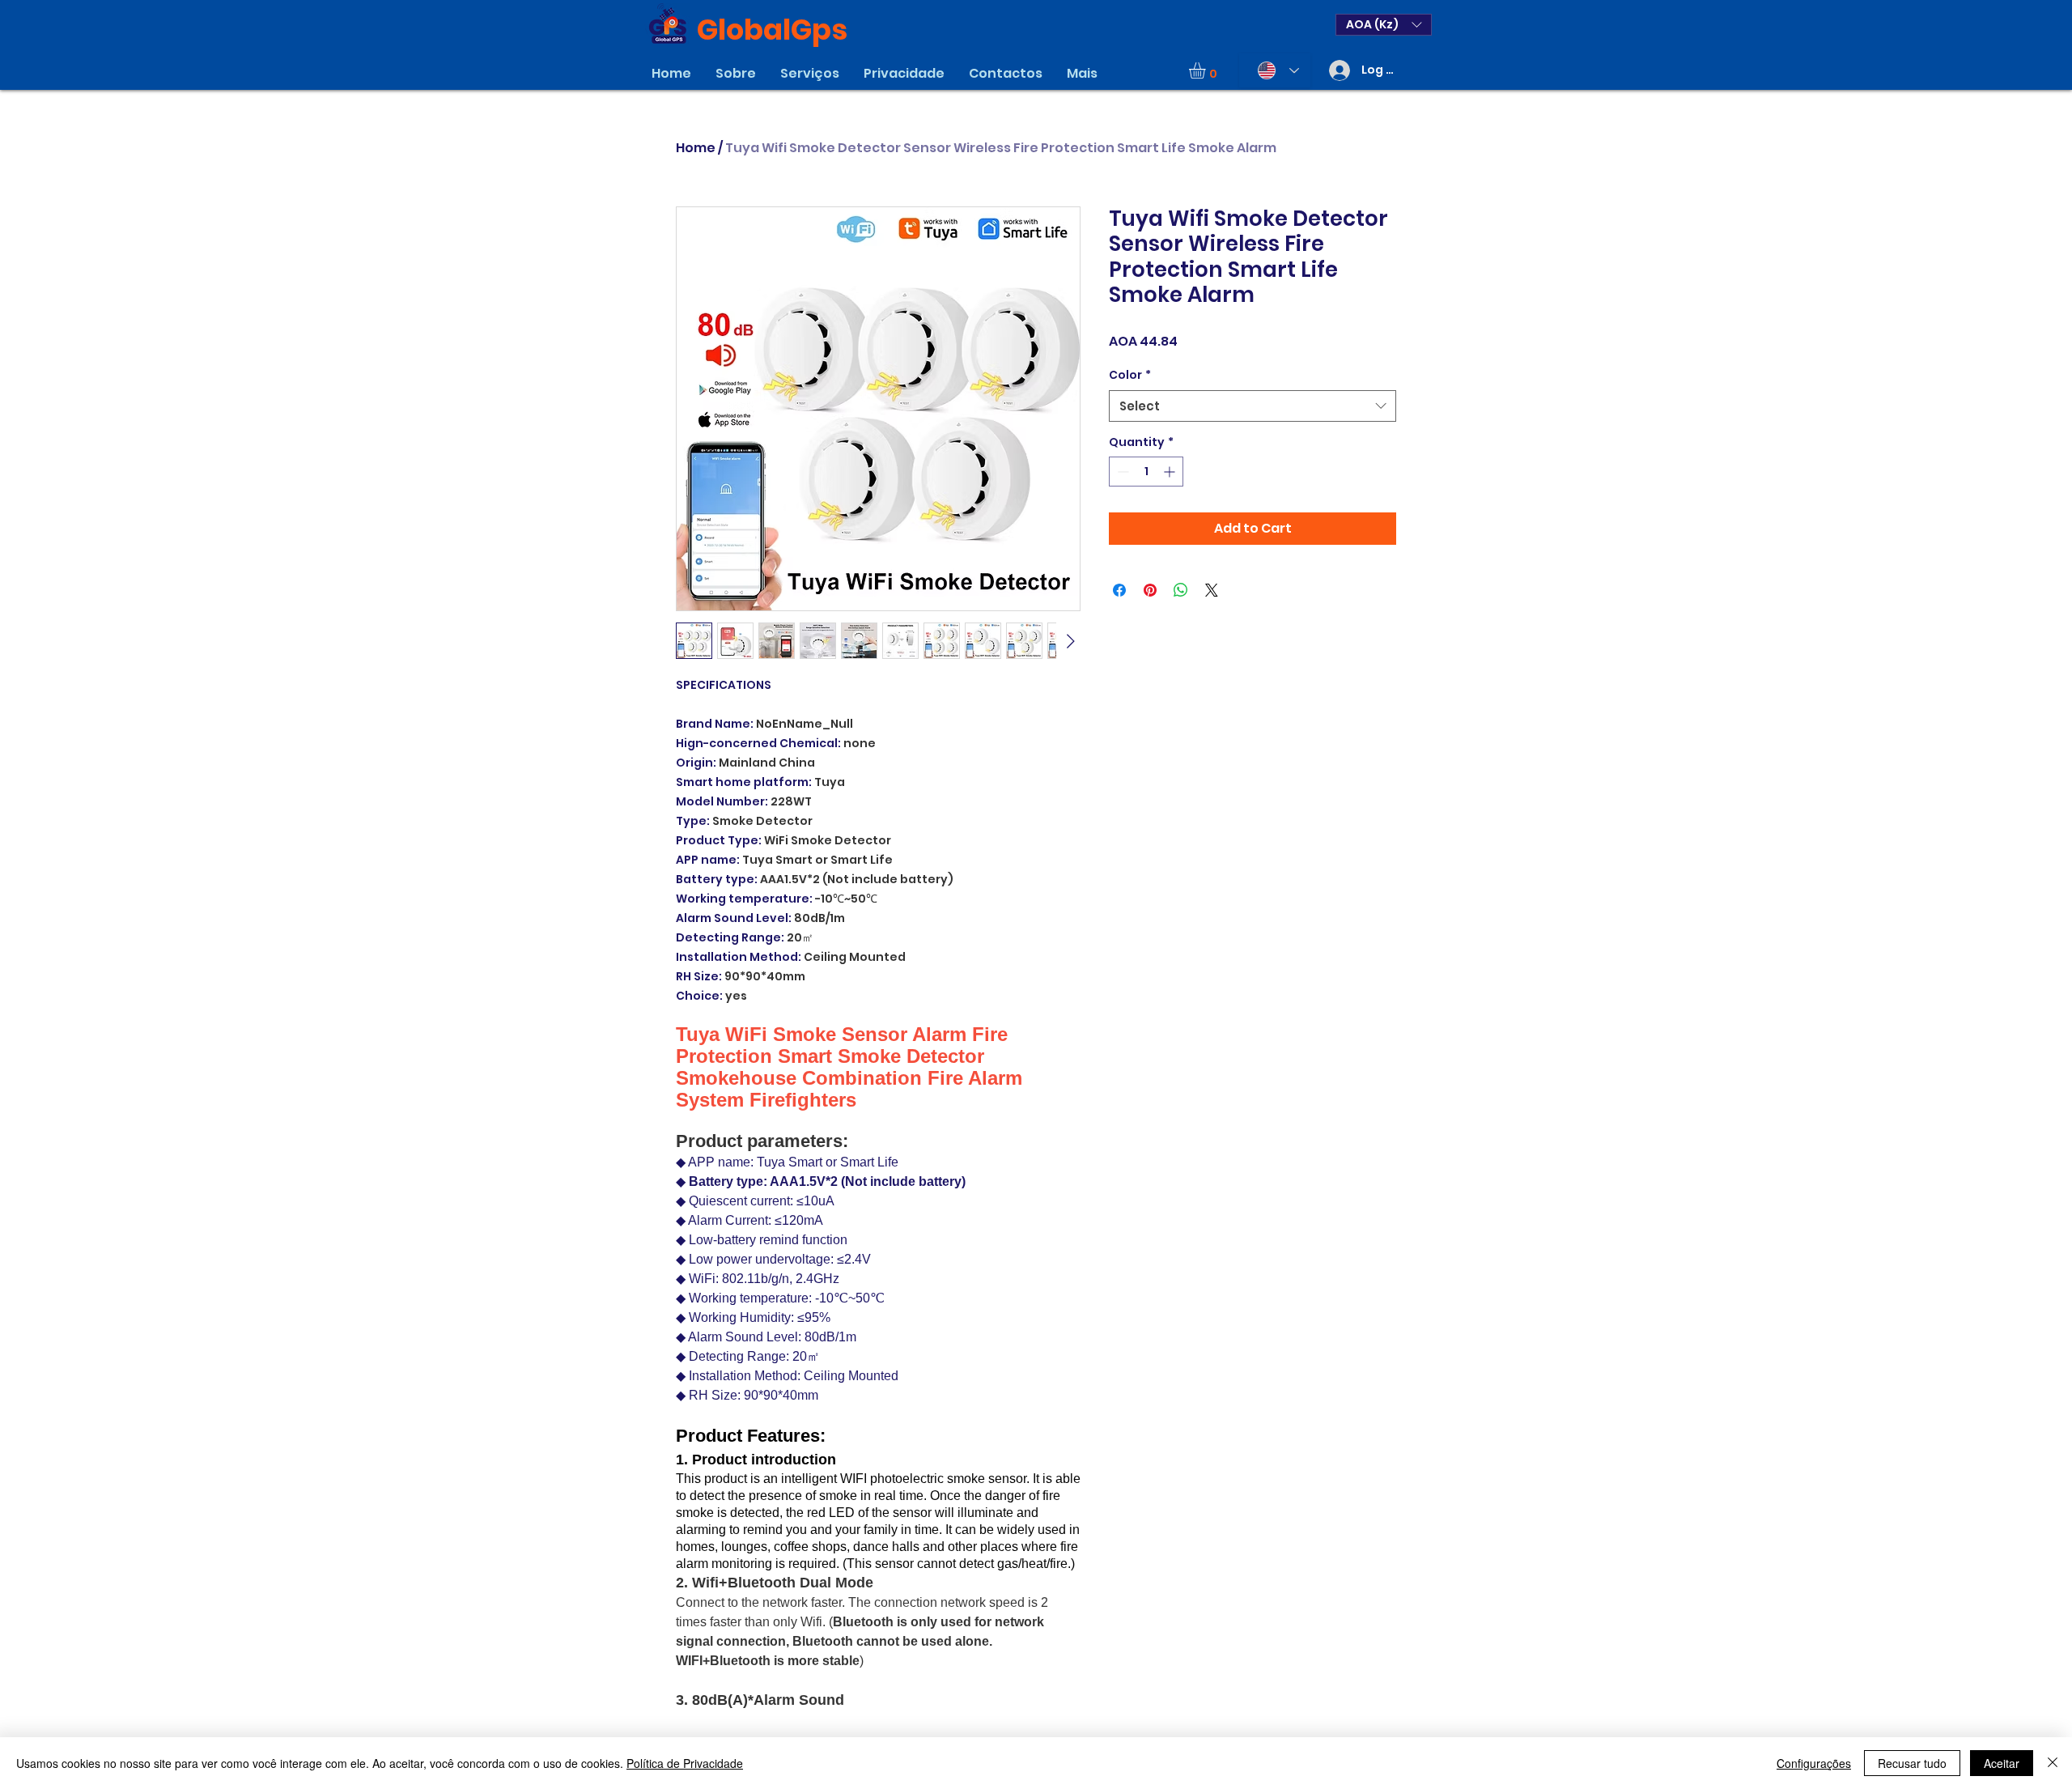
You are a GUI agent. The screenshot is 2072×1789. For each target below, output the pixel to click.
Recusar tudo (1912, 1763)
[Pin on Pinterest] (1150, 590)
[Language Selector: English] (1275, 70)
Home (696, 148)
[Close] (2053, 1763)
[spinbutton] (1146, 472)
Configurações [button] (1814, 1763)
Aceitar (2002, 1763)
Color (1130, 375)
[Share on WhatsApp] (1181, 590)
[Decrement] (1121, 472)
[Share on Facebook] (1119, 590)
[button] (1384, 25)
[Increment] (1171, 472)
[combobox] (1253, 406)
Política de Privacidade (685, 1763)
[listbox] (1384, 25)
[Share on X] (1212, 590)
